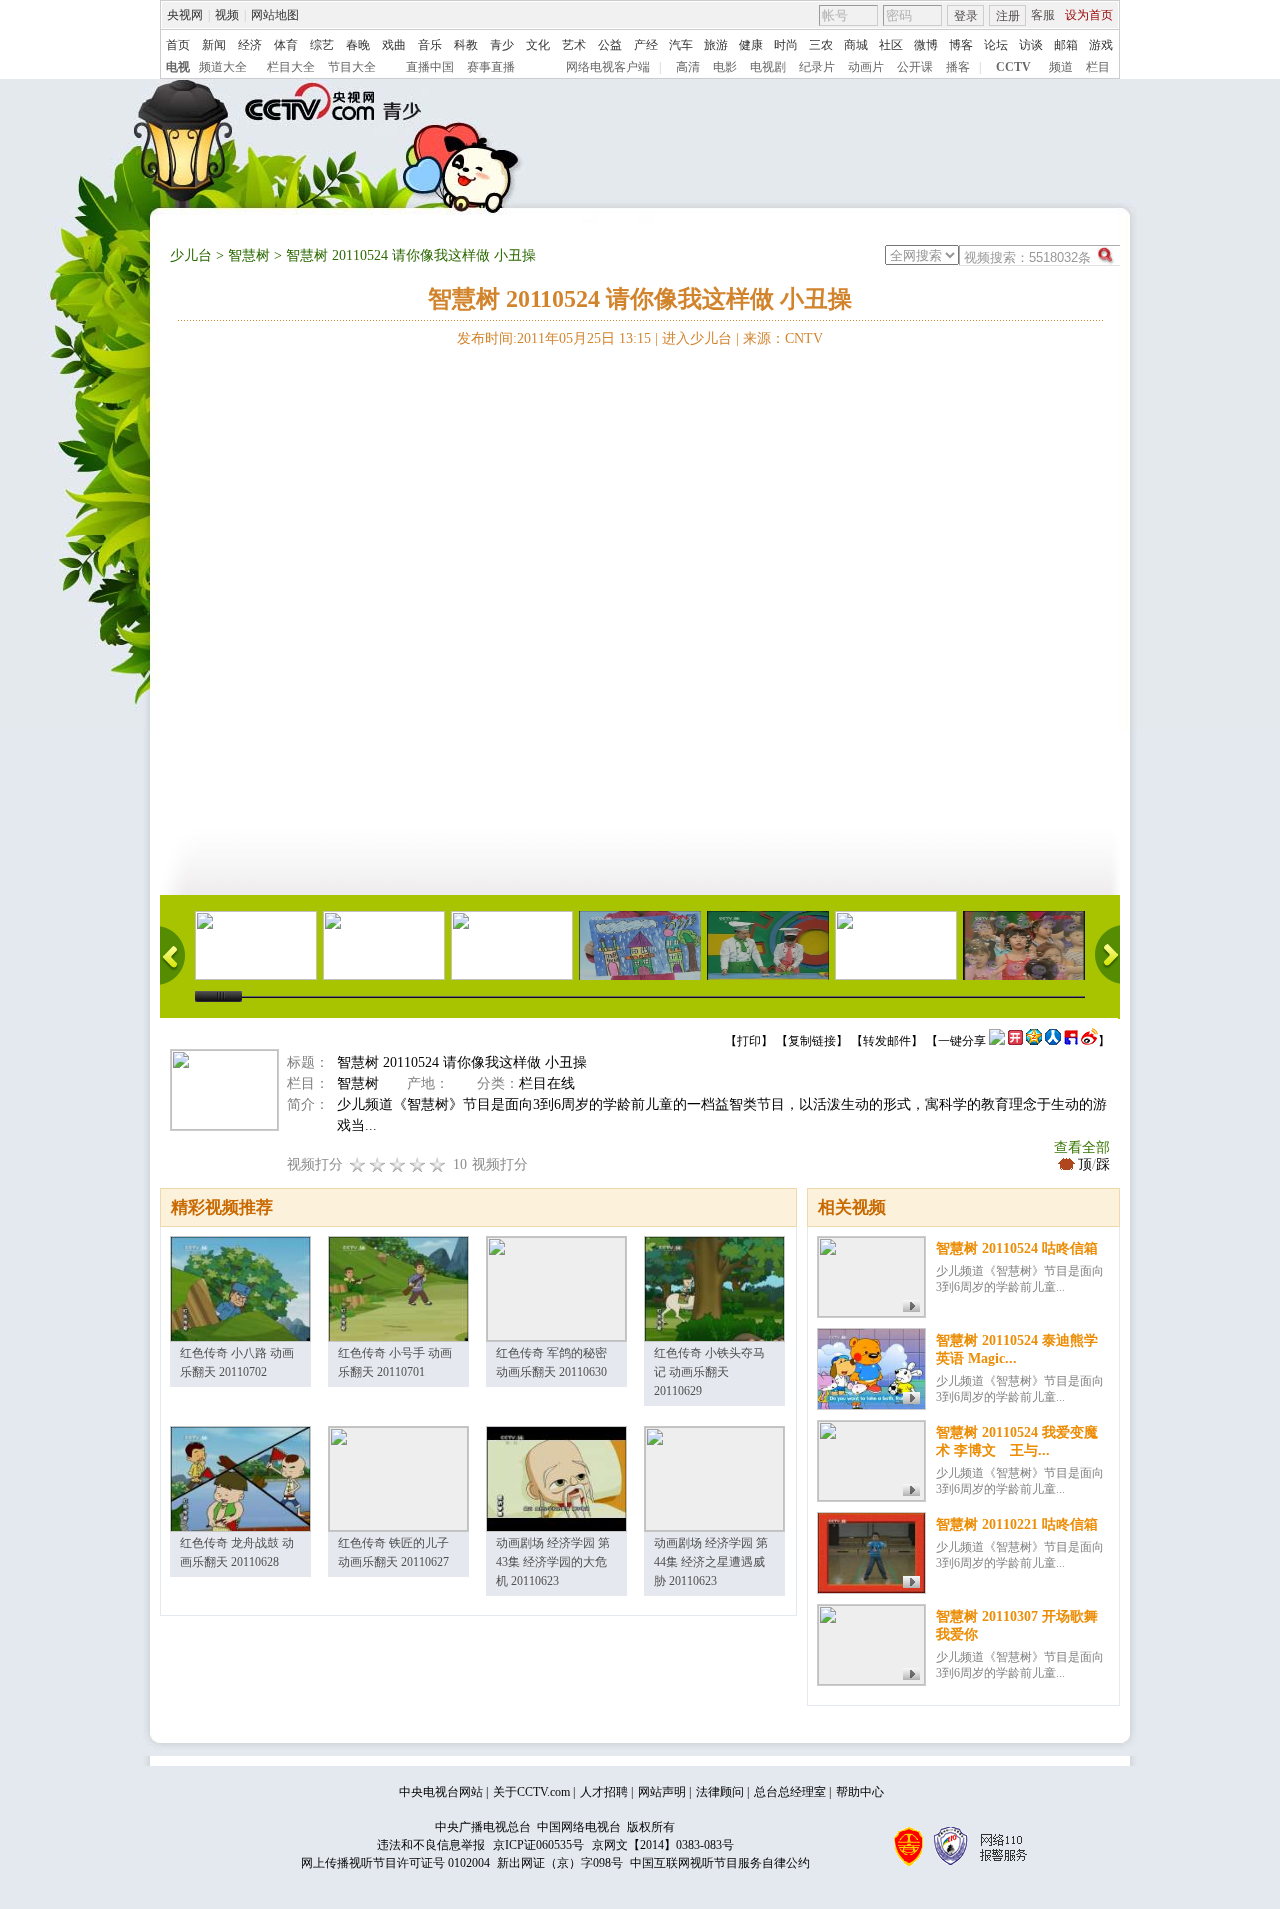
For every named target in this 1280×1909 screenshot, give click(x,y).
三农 (821, 45)
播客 (958, 67)
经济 (250, 45)
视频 (227, 15)
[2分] (358, 1164)
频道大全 (223, 67)
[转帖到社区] (997, 1041)
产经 (646, 45)
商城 (856, 45)
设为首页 (1089, 15)
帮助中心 (860, 1792)
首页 (178, 45)
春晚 (358, 45)
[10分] (438, 1164)
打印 (749, 1041)
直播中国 (430, 67)
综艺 (322, 45)
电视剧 (768, 67)
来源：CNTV (783, 338)
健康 (751, 45)
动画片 (866, 67)
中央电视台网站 (441, 1792)
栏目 (1098, 67)
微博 (926, 45)
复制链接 (812, 1041)
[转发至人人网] (1053, 1041)
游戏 (1101, 45)
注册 (1008, 16)
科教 (466, 45)
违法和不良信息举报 (431, 1845)
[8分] (418, 1164)
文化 (538, 45)
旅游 (716, 45)
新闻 (214, 45)
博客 (961, 45)
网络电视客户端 (608, 67)
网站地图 (275, 15)
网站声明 (662, 1792)
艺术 (574, 45)
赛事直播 (491, 67)
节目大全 (352, 67)
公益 (610, 45)
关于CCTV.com (531, 1792)
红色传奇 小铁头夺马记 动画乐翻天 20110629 (709, 1372)
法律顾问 (720, 1792)
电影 (725, 67)
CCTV (1013, 67)
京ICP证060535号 (538, 1845)
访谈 (1031, 45)
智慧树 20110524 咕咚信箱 (1017, 1248)
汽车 (681, 45)
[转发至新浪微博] (1089, 1041)
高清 (688, 67)
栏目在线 (547, 1083)
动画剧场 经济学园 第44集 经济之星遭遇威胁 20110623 (711, 1562)
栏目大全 (291, 67)
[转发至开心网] (1015, 1041)
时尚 (786, 45)
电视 (178, 67)
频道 (1061, 67)
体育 (286, 45)
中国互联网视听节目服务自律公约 (720, 1863)
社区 (891, 45)
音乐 (430, 45)
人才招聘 (604, 1792)
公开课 (915, 67)
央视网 (185, 15)
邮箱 (1066, 45)
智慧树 (249, 255)
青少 (502, 45)
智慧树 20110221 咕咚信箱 (1017, 1524)
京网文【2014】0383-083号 (663, 1845)
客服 (1043, 15)
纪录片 (817, 67)
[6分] (398, 1164)
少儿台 (191, 255)
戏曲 (394, 45)
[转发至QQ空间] (1034, 1041)
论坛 (996, 45)
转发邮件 (887, 1041)
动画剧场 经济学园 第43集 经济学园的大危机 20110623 (553, 1562)
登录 (966, 16)
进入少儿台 (697, 338)
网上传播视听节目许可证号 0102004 (395, 1863)
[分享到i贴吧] (1071, 1041)
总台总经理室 (790, 1792)
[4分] (378, 1164)
